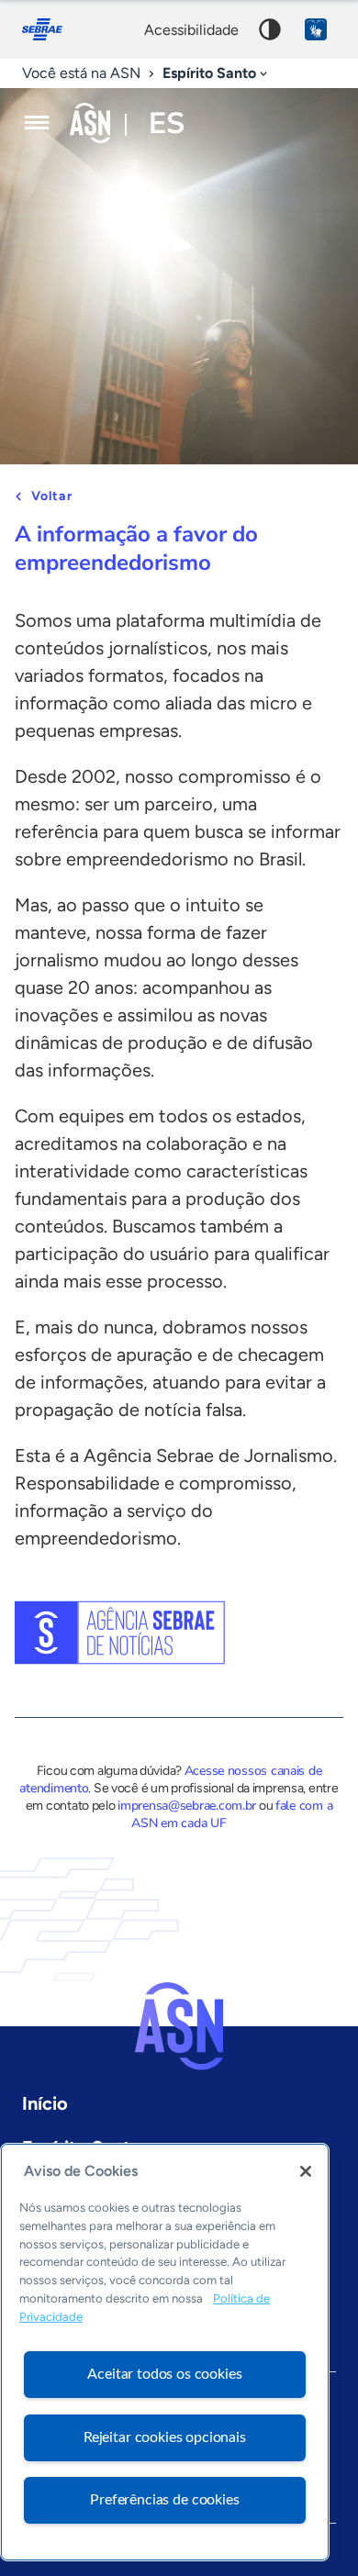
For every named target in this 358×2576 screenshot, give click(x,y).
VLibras (316, 29)
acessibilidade (191, 30)
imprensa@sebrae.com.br (187, 1806)
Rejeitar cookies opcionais (165, 2437)
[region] (165, 2352)
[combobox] (217, 74)
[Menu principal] (37, 123)
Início (45, 2103)
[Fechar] (306, 2171)
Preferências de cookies (164, 2500)
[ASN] (179, 2026)
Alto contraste (270, 29)
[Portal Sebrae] (51, 29)
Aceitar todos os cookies (164, 2374)
